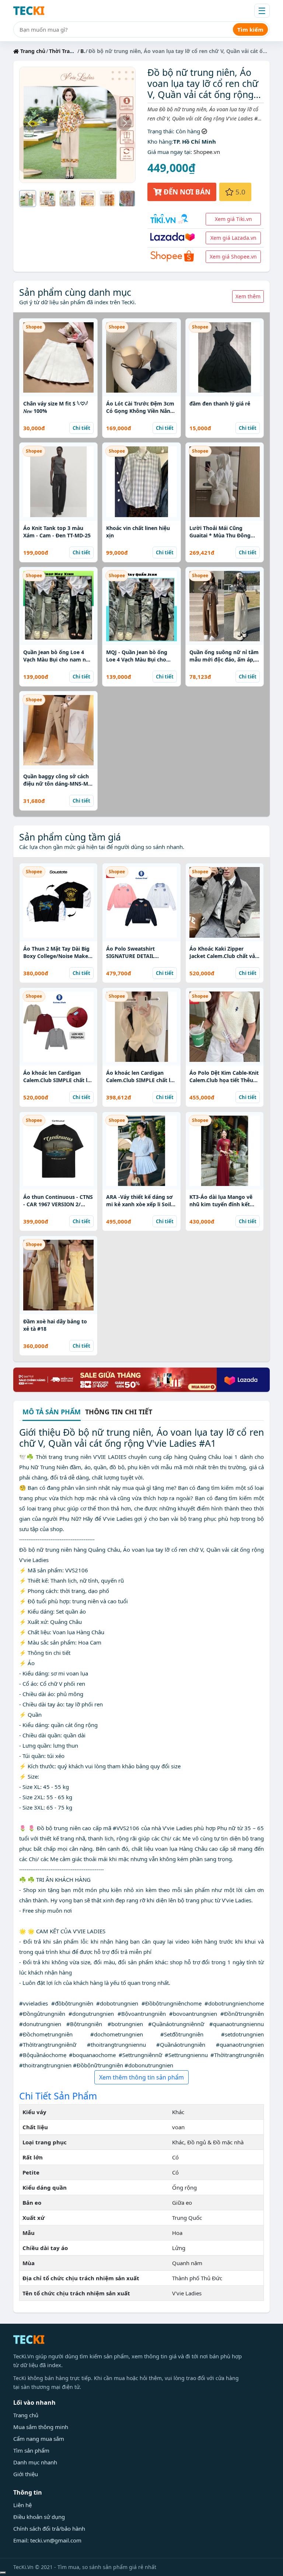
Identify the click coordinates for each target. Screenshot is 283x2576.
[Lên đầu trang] (3, 2573)
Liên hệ (22, 2505)
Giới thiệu (26, 2474)
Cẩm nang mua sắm (39, 2439)
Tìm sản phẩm (31, 2450)
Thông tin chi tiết (119, 1412)
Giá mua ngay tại (169, 152)
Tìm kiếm (250, 29)
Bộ (84, 51)
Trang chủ (32, 51)
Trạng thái (160, 131)
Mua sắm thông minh (41, 2427)
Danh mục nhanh (35, 2462)
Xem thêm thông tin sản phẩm (141, 2077)
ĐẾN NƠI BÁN (186, 192)
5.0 (240, 192)
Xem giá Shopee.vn (233, 257)
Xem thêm (248, 296)
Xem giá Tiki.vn (233, 219)
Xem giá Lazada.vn (233, 238)
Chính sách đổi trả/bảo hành (49, 2528)
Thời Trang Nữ (67, 51)
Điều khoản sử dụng (39, 2517)
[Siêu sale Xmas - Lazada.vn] (141, 1379)
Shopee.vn (207, 152)
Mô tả (52, 1412)
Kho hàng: (160, 141)
